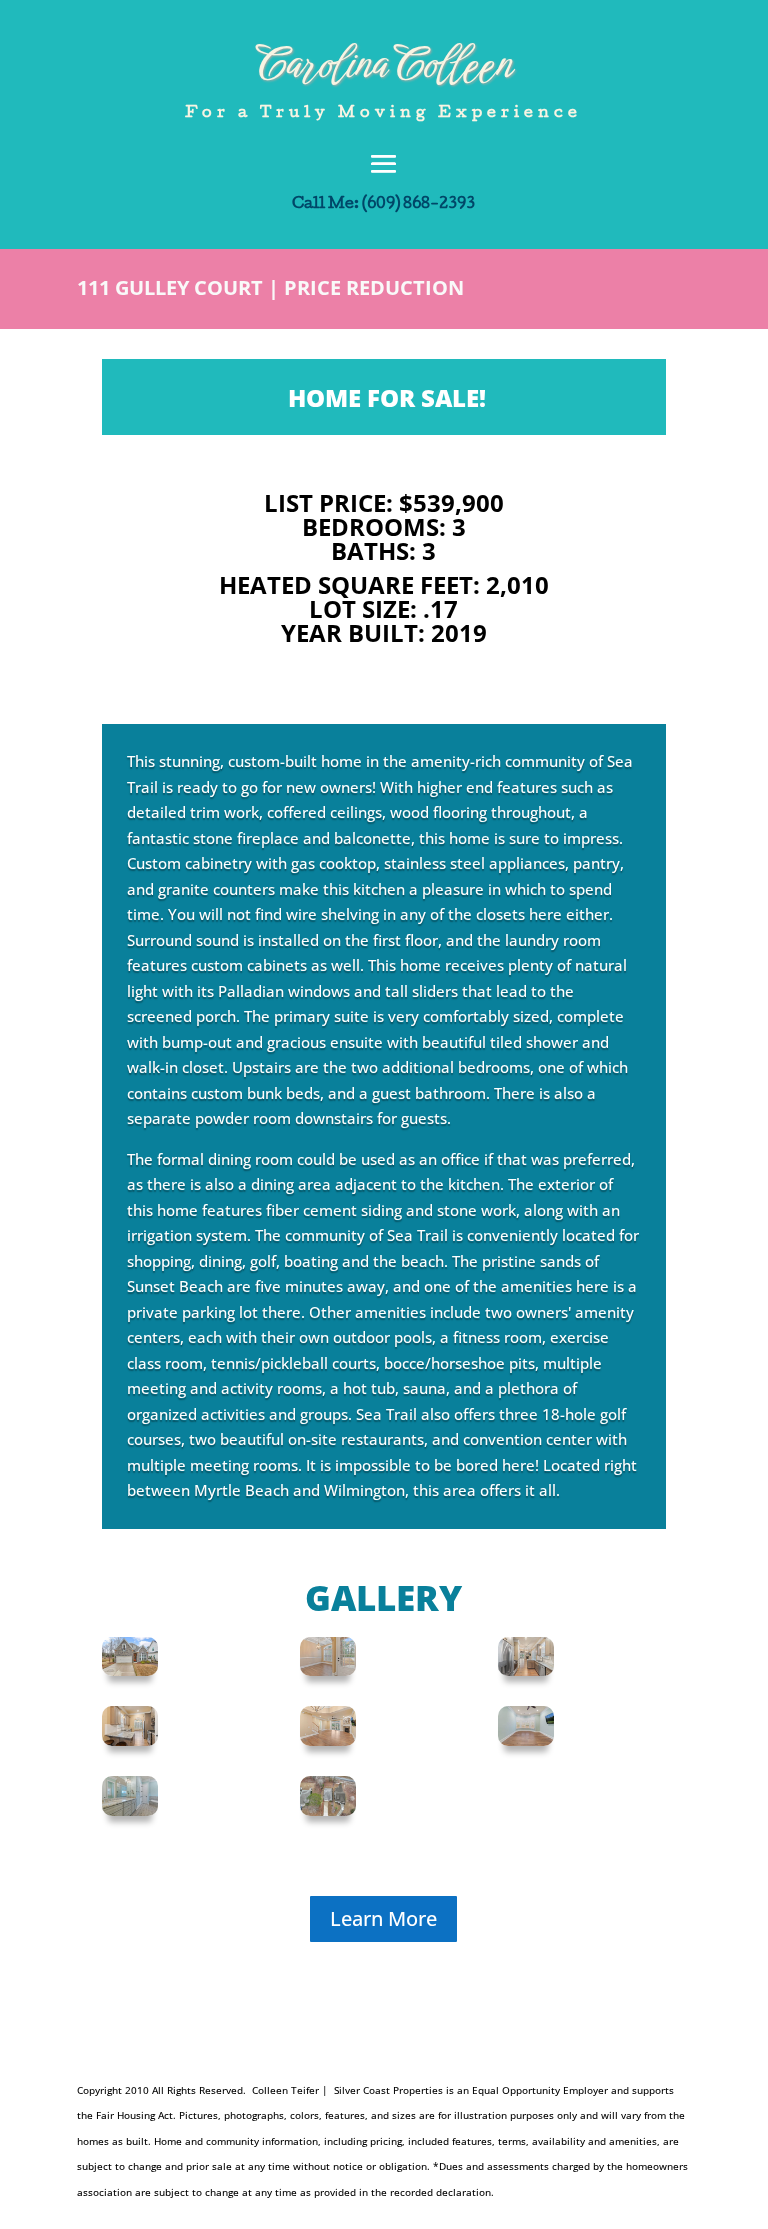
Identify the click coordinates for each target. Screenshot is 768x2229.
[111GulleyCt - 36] (130, 1810)
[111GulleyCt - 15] (328, 1740)
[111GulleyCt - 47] (328, 1810)
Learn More (383, 1918)
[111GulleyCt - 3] (130, 1670)
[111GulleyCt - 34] (526, 1740)
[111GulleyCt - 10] (526, 1670)
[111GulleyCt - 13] (130, 1740)
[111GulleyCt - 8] (328, 1670)
